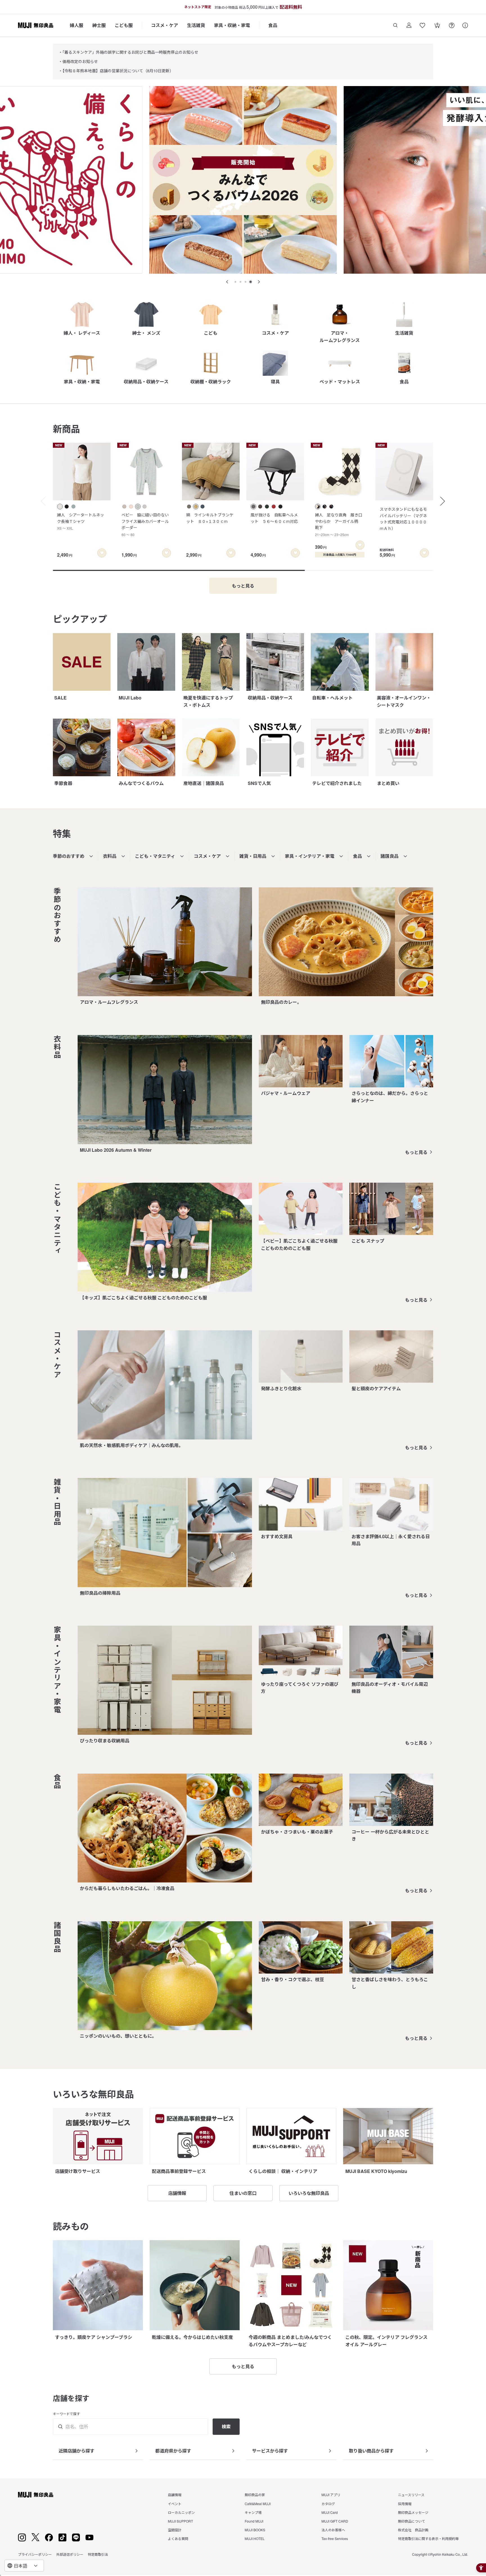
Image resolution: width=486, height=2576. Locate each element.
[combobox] (24, 2566)
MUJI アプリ (331, 2495)
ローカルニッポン (181, 2512)
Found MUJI (254, 2521)
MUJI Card (330, 2512)
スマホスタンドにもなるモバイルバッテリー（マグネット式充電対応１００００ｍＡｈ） (403, 518)
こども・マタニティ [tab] (155, 856)
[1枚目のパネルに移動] (235, 282)
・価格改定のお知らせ (78, 61)
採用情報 (405, 2504)
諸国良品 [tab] (390, 856)
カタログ (328, 2504)
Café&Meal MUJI (258, 2504)
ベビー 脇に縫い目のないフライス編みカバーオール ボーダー (147, 524)
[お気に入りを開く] (422, 25)
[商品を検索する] (395, 25)
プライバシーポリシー (35, 2554)
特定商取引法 (98, 2554)
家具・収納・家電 (232, 25)
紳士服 (99, 25)
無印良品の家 (255, 2495)
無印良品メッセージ (413, 2512)
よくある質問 (178, 2538)
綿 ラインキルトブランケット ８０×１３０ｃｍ (210, 518)
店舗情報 (175, 2495)
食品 (273, 25)
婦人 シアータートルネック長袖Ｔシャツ (81, 521)
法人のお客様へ (333, 2530)
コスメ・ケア (165, 25)
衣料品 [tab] (110, 856)
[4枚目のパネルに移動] (251, 282)
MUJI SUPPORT (180, 2521)
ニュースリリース (411, 2495)
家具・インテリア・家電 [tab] (310, 856)
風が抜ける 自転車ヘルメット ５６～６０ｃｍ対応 (274, 518)
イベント (175, 2504)
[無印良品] (36, 2495)
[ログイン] (409, 25)
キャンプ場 (253, 2512)
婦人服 (76, 25)
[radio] (60, 507)
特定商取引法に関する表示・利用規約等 (428, 2538)
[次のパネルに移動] (259, 282)
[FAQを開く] (452, 25)
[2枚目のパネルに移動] (240, 282)
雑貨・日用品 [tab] (253, 856)
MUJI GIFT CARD (335, 2521)
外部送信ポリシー (70, 2554)
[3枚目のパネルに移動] (246, 282)
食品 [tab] (357, 856)
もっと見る (416, 1152)
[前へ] (40, 501)
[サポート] (465, 25)
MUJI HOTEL (255, 2538)
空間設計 (175, 2530)
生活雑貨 (196, 25)
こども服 (124, 25)
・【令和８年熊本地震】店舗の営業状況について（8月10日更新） (116, 71)
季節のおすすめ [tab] (69, 856)
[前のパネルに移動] (227, 282)
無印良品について (411, 2521)
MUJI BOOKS (255, 2530)
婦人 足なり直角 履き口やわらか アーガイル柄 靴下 (339, 524)
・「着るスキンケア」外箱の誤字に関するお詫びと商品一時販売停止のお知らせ (128, 52)
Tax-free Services (335, 2538)
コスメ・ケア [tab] (207, 856)
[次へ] (445, 501)
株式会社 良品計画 (413, 2530)
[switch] (102, 553)
